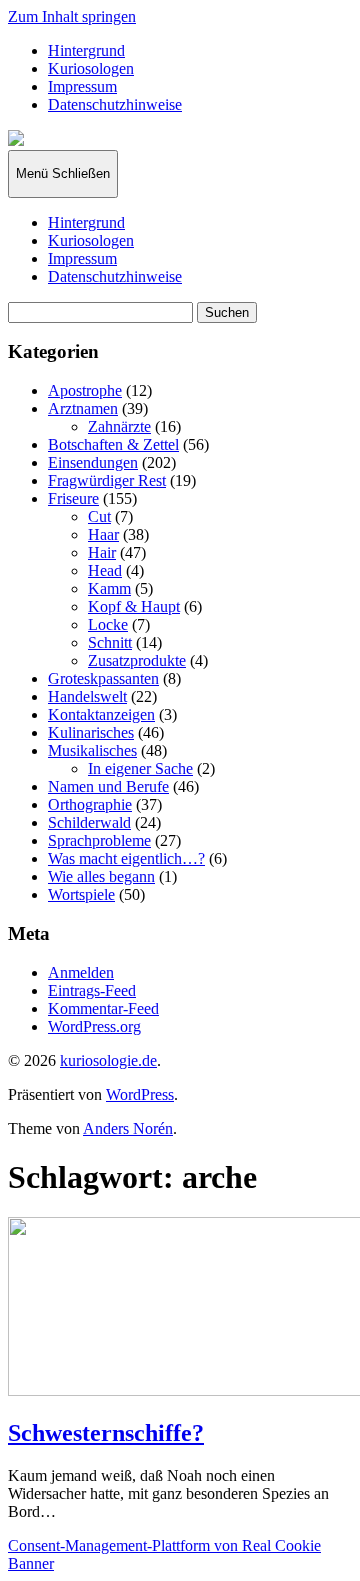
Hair (102, 552)
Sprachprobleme (99, 840)
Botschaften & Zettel (113, 444)
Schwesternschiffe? (106, 1433)
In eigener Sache (140, 768)
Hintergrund (86, 50)
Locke (108, 624)
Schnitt (110, 642)
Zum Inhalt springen (72, 16)
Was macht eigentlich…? (126, 858)
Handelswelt (87, 696)
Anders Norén (128, 1128)
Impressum (82, 86)
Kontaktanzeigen (101, 714)
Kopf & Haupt (134, 606)
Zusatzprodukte (137, 660)
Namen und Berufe (108, 786)
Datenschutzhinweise (115, 104)
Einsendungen (93, 462)
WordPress (140, 1094)
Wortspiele (81, 894)
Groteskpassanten (103, 678)
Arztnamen (83, 408)
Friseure (73, 498)
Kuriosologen (91, 68)
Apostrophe (85, 390)
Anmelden (81, 972)
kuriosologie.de (108, 1060)
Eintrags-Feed (92, 990)
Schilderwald (89, 822)
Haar (103, 534)
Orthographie (90, 804)
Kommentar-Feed (103, 1008)
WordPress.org (94, 1026)
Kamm (109, 588)
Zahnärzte (119, 426)
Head (105, 570)
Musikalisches (92, 750)
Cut (99, 516)
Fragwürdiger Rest (107, 480)
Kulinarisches (91, 732)
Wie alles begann (101, 876)
